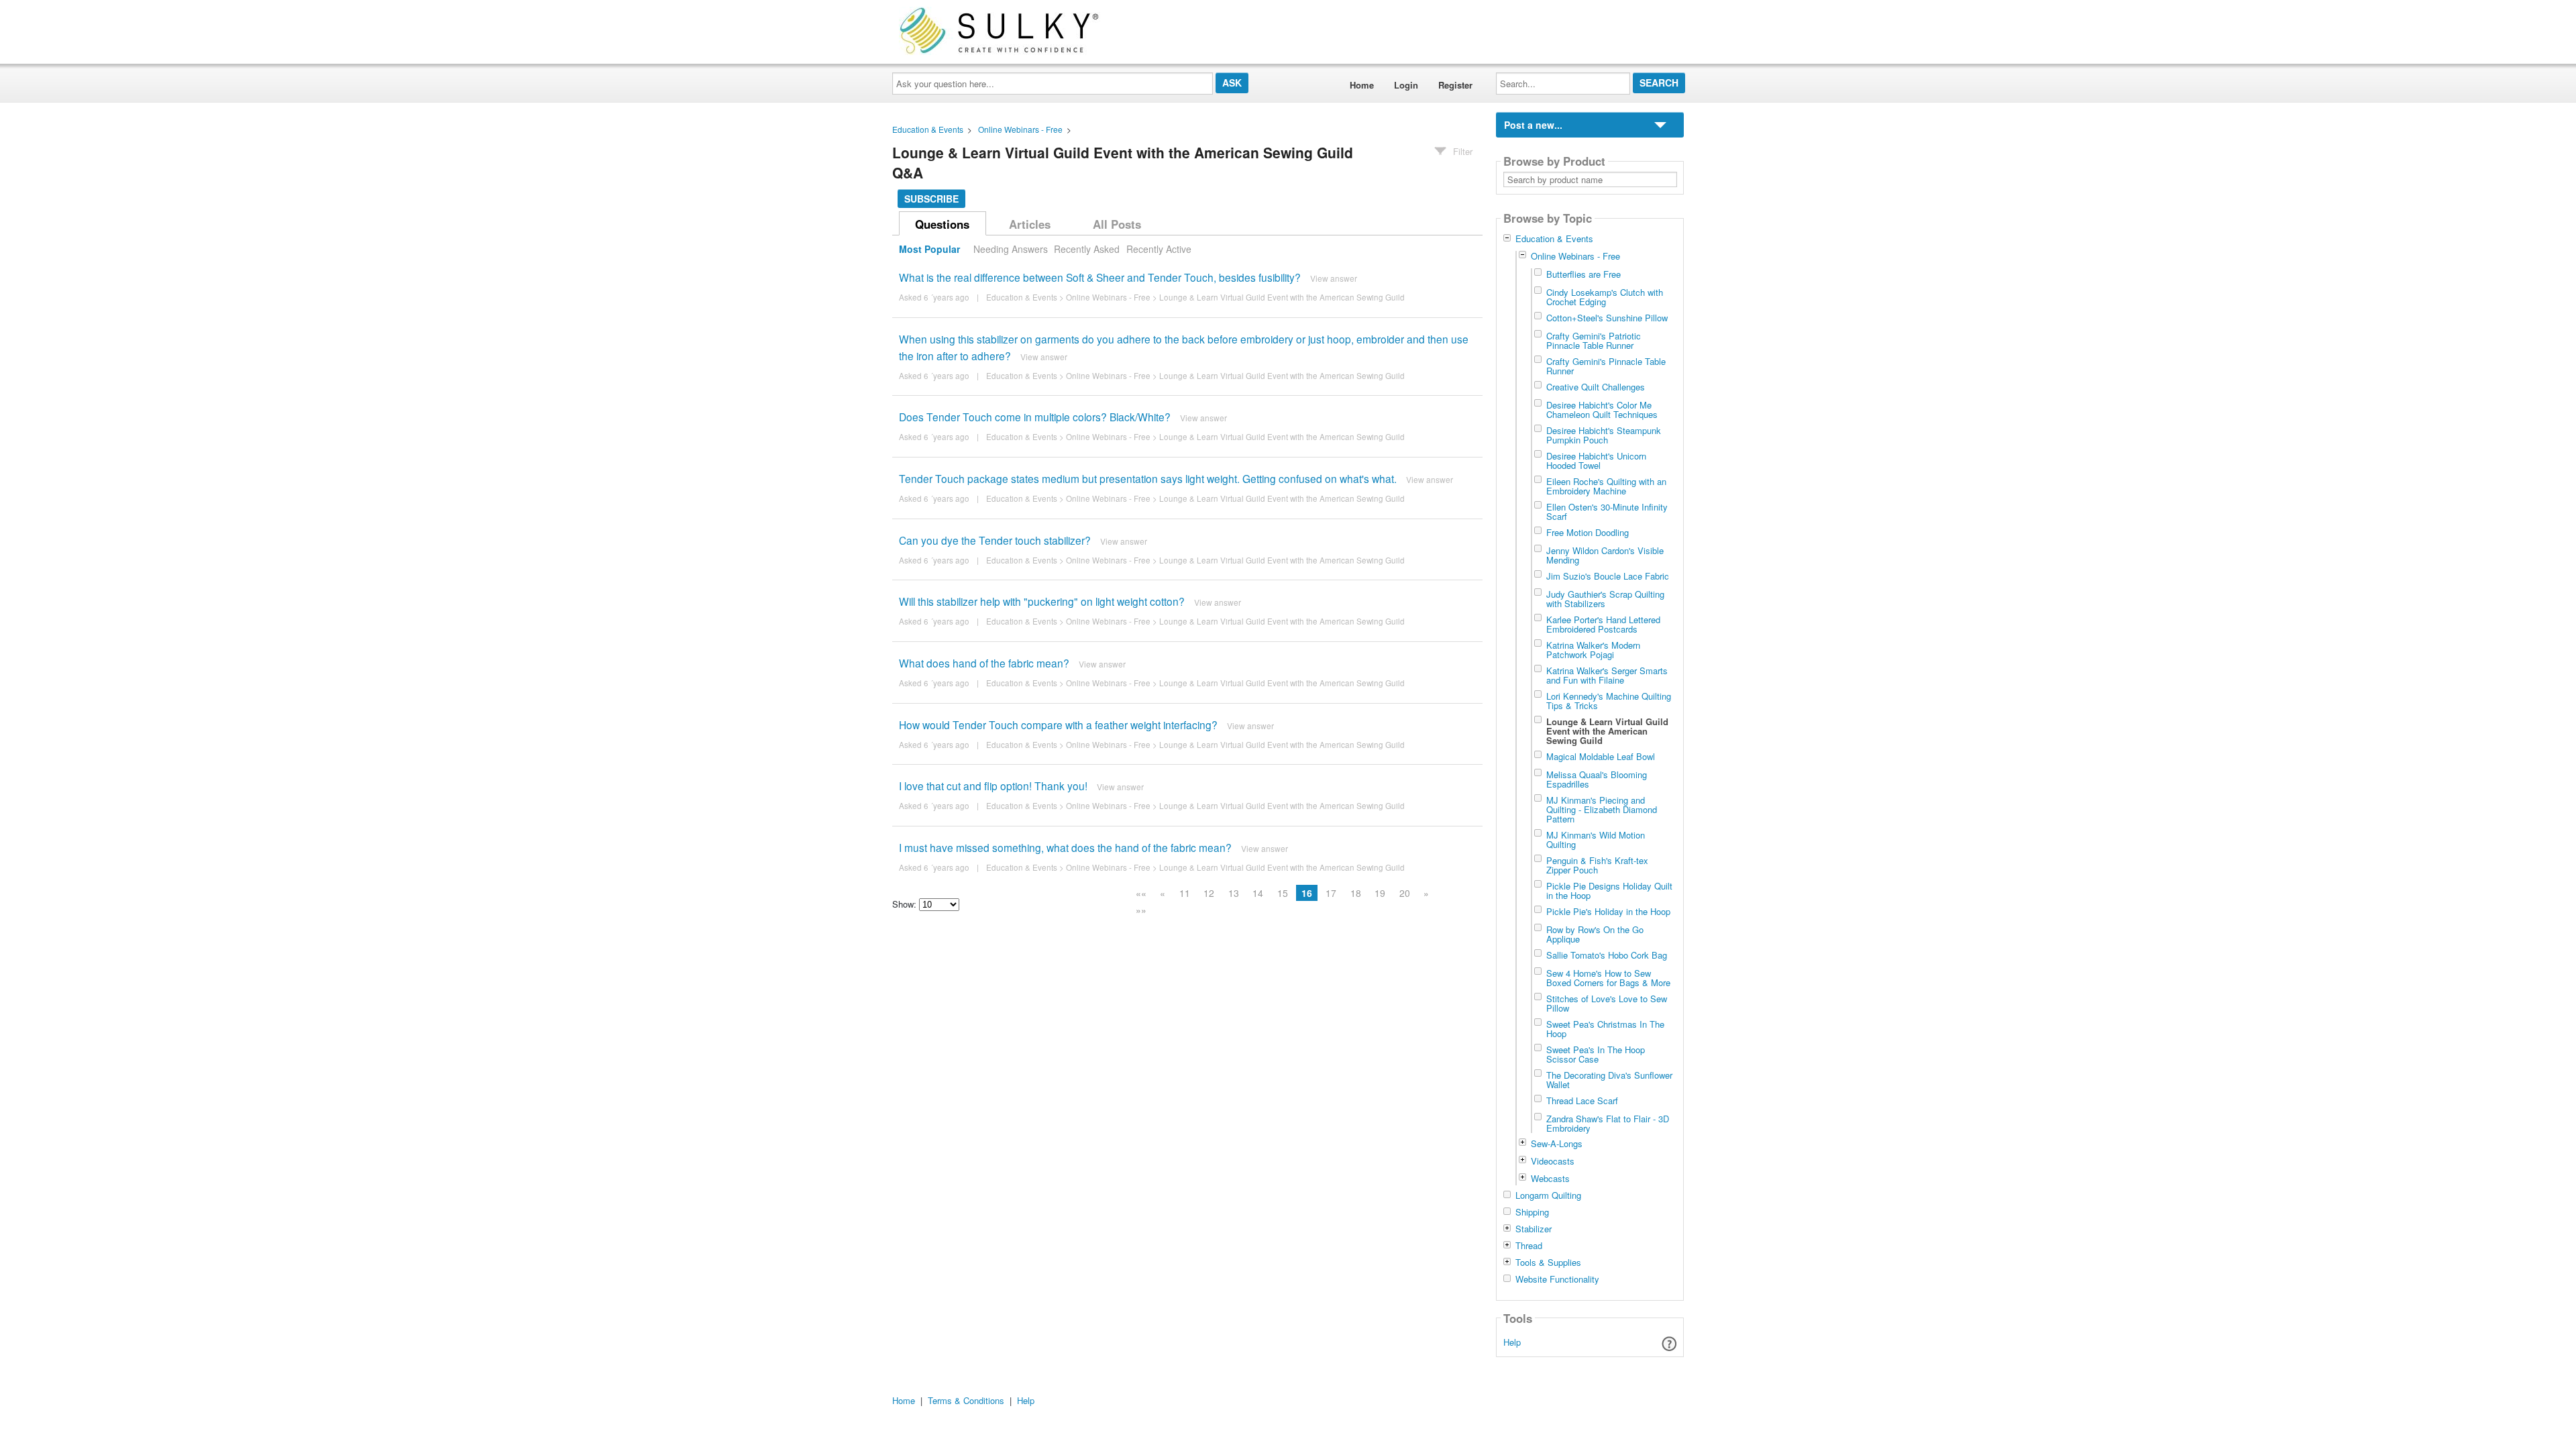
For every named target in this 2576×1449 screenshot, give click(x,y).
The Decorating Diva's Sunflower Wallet (1609, 1079)
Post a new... (1533, 125)
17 (1331, 893)
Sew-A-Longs (1557, 1143)
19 (1380, 893)
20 (1405, 893)
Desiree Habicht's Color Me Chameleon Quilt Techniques (1602, 409)
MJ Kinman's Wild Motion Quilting (1596, 839)
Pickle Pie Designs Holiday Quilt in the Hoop (1609, 890)
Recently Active (1159, 249)
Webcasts (1550, 1178)
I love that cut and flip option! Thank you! (993, 786)
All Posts (1117, 224)
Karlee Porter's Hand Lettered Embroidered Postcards (1603, 624)
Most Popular (929, 249)
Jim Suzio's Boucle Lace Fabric (1608, 576)
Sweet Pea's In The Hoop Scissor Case (1596, 1054)
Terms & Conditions (966, 1400)
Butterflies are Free (1584, 274)
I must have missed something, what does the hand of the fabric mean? (1065, 847)
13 (1234, 893)
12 (1209, 893)
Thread (1529, 1246)
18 (1356, 893)
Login (1406, 85)
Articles (1030, 224)
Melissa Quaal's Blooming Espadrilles (1597, 779)
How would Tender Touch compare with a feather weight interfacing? (1058, 724)
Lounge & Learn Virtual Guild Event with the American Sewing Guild (1282, 297)
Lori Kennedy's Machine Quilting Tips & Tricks (1609, 700)
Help (1512, 1342)
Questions (942, 224)
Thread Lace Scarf (1582, 1100)
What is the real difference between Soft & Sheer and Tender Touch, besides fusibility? (1100, 277)
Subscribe (931, 199)
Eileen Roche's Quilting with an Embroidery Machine (1606, 486)
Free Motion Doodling (1588, 532)
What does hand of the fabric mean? (984, 663)
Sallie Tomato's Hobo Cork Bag (1607, 955)
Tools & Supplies (1548, 1263)
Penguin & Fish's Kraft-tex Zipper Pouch (1597, 865)
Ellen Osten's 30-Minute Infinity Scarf (1607, 511)
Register (1455, 85)
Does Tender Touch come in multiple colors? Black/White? (1035, 417)
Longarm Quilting (1548, 1195)
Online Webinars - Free (1020, 129)
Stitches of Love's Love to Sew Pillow (1607, 1003)
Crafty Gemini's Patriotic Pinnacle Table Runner (1594, 340)
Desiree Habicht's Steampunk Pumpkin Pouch (1604, 435)
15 (1283, 893)
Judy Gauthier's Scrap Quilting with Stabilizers (1605, 598)
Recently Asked (1087, 249)
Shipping (1532, 1212)
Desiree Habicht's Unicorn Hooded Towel (1596, 460)
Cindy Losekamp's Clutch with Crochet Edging (1605, 297)
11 (1185, 893)
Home (1362, 85)
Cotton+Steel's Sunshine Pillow (1607, 317)
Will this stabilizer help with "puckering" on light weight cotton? (1042, 601)
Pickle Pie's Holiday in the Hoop (1608, 911)
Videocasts (1553, 1161)
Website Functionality (1557, 1279)
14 (1258, 893)
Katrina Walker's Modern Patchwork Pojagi (1593, 649)
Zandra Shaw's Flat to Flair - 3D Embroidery (1608, 1123)
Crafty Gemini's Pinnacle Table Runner (1606, 366)
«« (1141, 893)
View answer (1334, 278)
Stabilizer (1534, 1229)
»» (1141, 910)
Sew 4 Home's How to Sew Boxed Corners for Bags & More (1608, 977)
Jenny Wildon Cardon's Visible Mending (1605, 555)
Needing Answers (1011, 249)
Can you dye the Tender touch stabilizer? (995, 540)
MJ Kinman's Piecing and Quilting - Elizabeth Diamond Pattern (1602, 809)
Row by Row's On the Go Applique (1595, 934)
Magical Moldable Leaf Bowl (1601, 756)
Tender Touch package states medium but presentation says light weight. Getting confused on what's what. (1148, 478)
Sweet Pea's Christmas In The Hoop (1605, 1028)
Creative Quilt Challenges (1596, 386)
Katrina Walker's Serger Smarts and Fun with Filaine (1607, 675)
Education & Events (928, 129)
